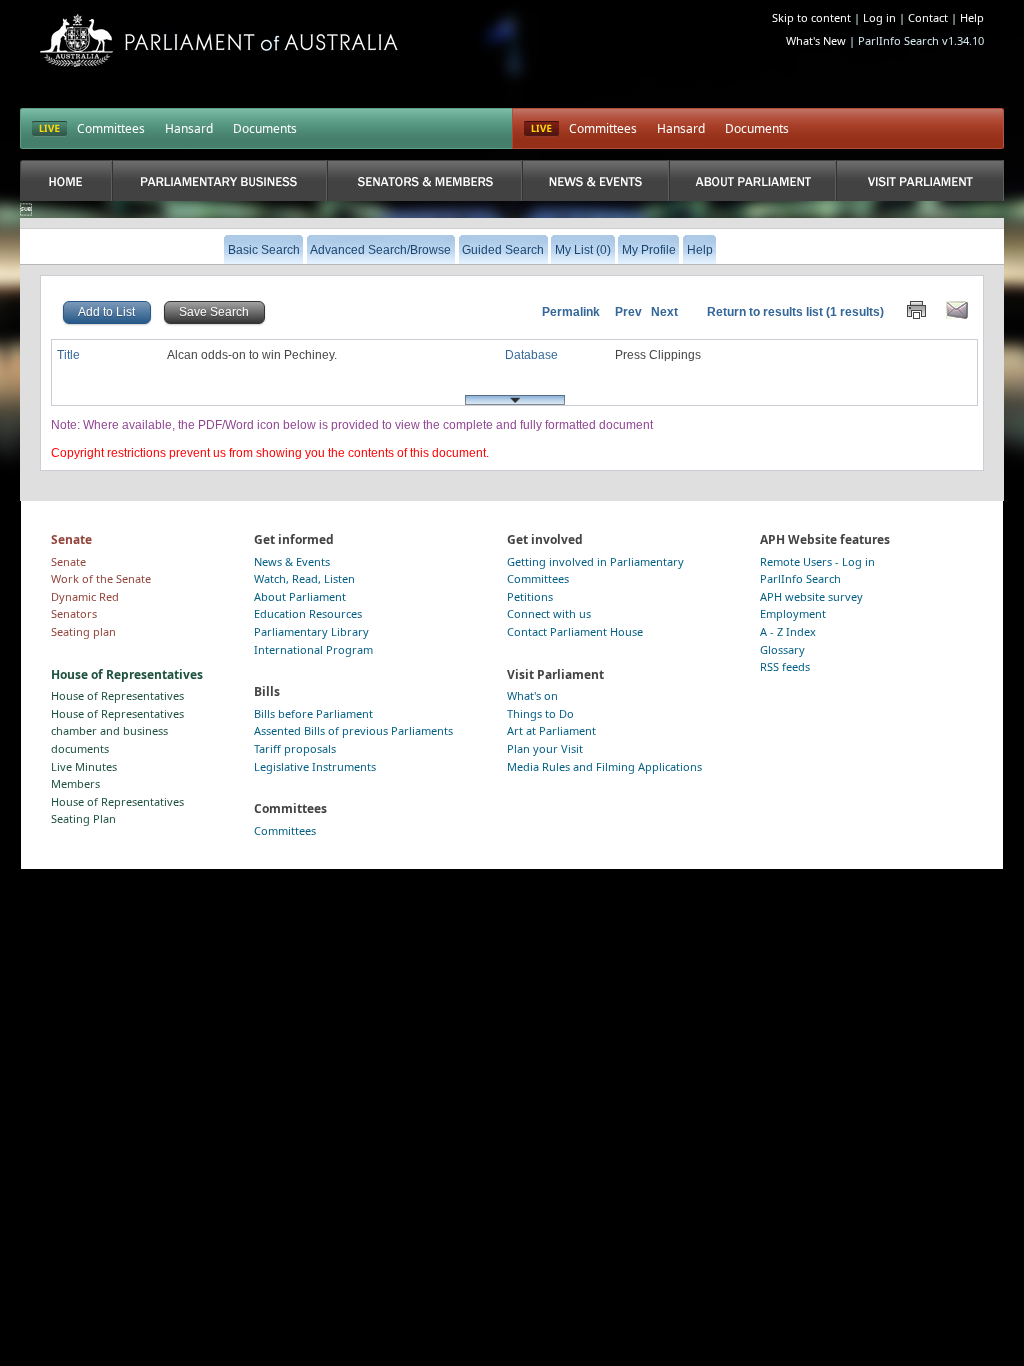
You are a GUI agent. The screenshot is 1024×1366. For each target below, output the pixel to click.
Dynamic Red (85, 596)
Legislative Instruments (315, 766)
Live (541, 129)
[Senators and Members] (424, 180)
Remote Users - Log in (817, 561)
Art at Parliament (551, 730)
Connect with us (549, 613)
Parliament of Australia (219, 40)
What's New (816, 40)
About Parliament (300, 596)
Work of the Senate (101, 578)
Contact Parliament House (575, 631)
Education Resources (308, 613)
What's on (532, 695)
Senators (74, 613)
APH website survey (811, 596)
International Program (313, 649)
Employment (793, 613)
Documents (265, 128)
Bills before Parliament (313, 713)
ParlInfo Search (800, 578)
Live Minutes (84, 766)
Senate (68, 561)
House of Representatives (117, 695)
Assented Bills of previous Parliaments (353, 730)
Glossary (782, 649)
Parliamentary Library (311, 631)
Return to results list (765, 312)
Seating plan (83, 631)
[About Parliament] (753, 180)
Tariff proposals (295, 748)
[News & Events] (595, 180)
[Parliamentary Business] (220, 180)
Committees (111, 128)
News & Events (292, 561)
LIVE (49, 129)
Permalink (571, 312)
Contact (928, 17)
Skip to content (811, 17)
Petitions (530, 596)
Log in (879, 17)
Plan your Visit (545, 748)
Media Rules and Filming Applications (604, 766)
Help (972, 17)
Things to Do (540, 713)
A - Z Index (788, 631)
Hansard (189, 128)
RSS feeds (785, 666)
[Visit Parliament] (919, 180)
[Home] (66, 180)
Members (75, 783)
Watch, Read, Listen (304, 578)
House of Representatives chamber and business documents (117, 731)
